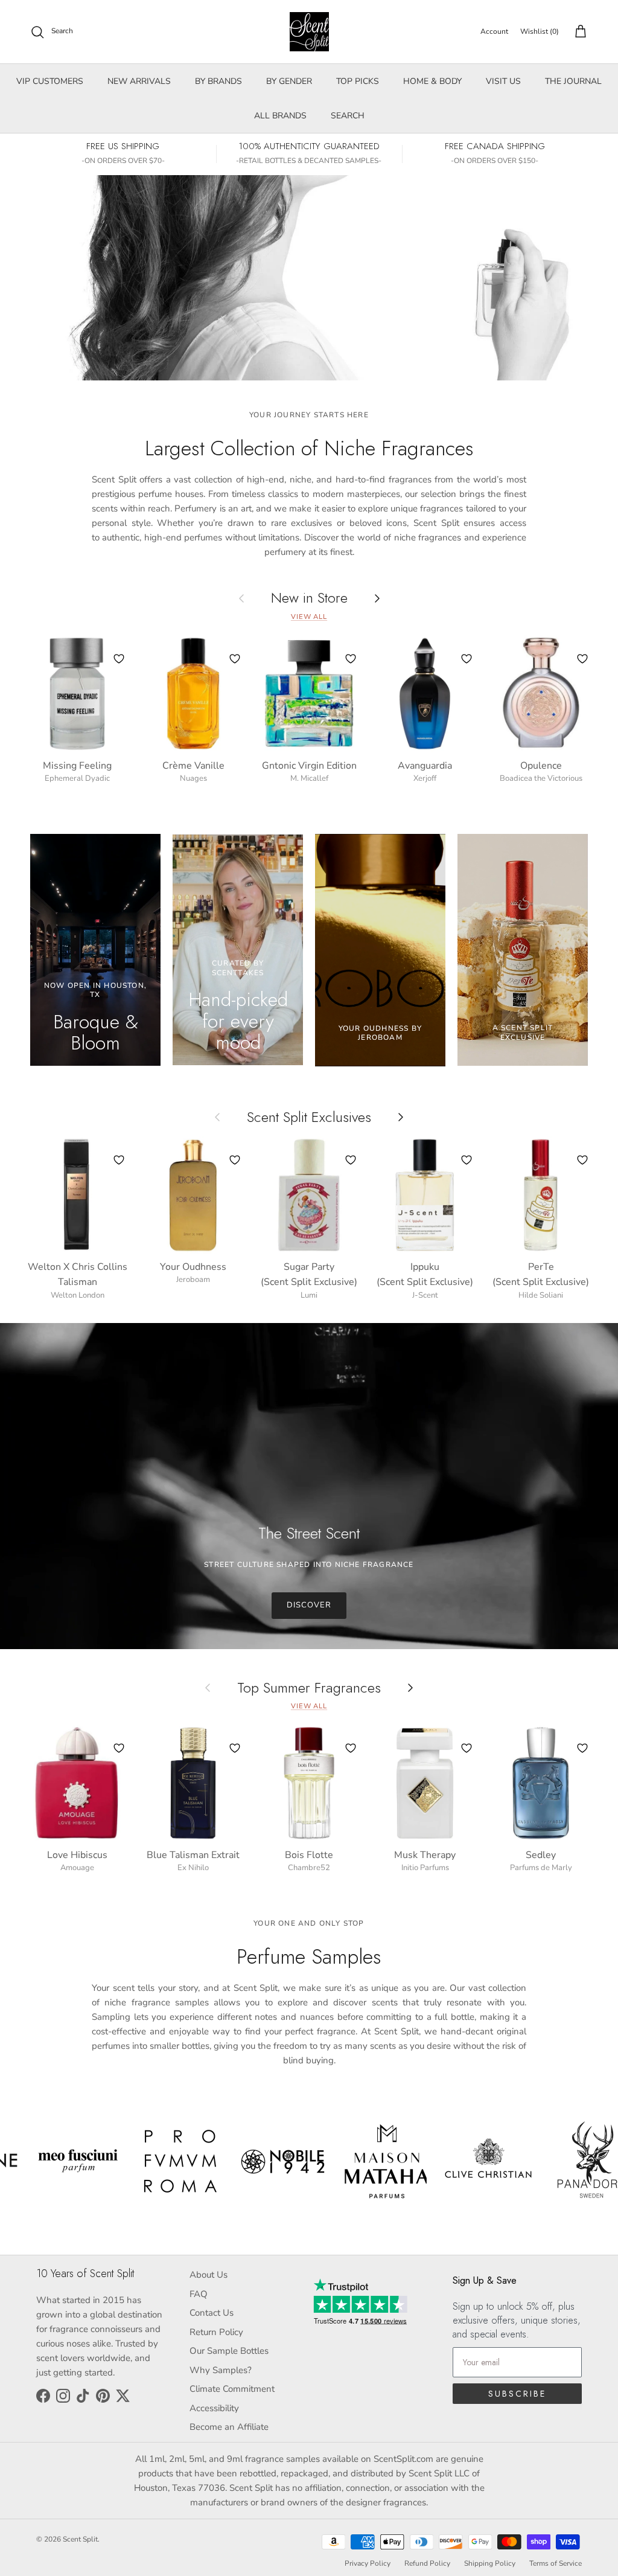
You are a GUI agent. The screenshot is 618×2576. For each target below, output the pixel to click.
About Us (209, 2275)
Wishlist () (540, 31)
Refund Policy (427, 2563)
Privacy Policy (368, 2563)
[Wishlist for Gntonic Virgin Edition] (351, 659)
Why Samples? (221, 2370)
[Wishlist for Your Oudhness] (235, 1160)
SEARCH (348, 116)
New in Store (309, 598)
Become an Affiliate (229, 2427)
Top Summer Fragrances (309, 1687)
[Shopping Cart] (578, 32)
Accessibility (214, 2408)
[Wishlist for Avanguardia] (467, 659)
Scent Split (80, 2539)
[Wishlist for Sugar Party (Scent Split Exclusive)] (351, 1160)
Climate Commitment (232, 2389)
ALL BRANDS (280, 116)
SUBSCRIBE (517, 2394)
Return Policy (216, 2332)
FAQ (199, 2294)
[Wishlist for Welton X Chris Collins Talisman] (119, 1160)
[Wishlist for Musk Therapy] (467, 1748)
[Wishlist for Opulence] (582, 659)
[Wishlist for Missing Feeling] (119, 659)
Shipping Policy (490, 2563)
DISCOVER (309, 1605)
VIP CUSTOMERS (50, 81)
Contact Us (212, 2313)
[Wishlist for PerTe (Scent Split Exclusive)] (582, 1160)
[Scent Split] (309, 32)
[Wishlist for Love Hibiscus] (119, 1748)
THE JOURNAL (573, 81)
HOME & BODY (432, 81)
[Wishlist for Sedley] (582, 1748)
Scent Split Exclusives (309, 1117)
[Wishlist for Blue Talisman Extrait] (235, 1748)
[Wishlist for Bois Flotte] (351, 1748)
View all (309, 617)
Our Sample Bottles (229, 2351)
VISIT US (503, 81)
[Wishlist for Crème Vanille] (235, 659)
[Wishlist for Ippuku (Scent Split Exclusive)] (467, 1160)
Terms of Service (556, 2563)
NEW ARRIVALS (139, 81)
